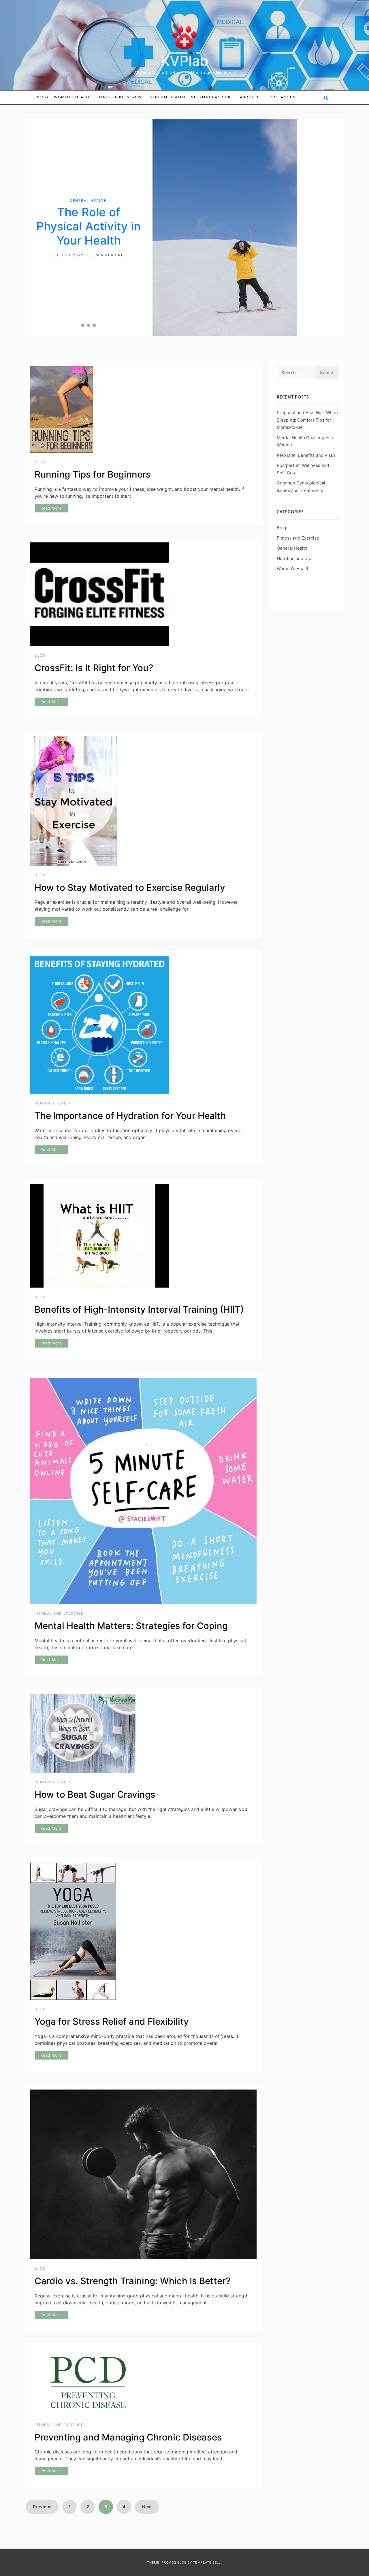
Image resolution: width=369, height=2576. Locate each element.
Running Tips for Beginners (93, 402)
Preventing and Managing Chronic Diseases (128, 2365)
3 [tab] (94, 253)
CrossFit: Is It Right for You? (94, 596)
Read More (51, 436)
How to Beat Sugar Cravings (95, 1722)
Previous (42, 2434)
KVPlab (184, 61)
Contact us (283, 97)
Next (147, 2434)
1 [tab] (83, 253)
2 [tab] (89, 253)
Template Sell (207, 2490)
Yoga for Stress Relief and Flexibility (112, 1949)
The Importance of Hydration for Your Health (130, 1044)
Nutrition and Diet (212, 97)
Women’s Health (72, 97)
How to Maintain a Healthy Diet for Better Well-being (89, 190)
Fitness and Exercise (120, 97)
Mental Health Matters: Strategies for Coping (131, 1553)
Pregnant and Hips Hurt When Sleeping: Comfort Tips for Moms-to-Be (307, 348)
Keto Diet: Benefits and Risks (306, 383)
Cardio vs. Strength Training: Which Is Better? (132, 2209)
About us (250, 97)
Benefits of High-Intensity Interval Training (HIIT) (139, 1237)
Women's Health (53, 1031)
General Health (167, 97)
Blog (43, 97)
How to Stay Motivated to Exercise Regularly (130, 815)
